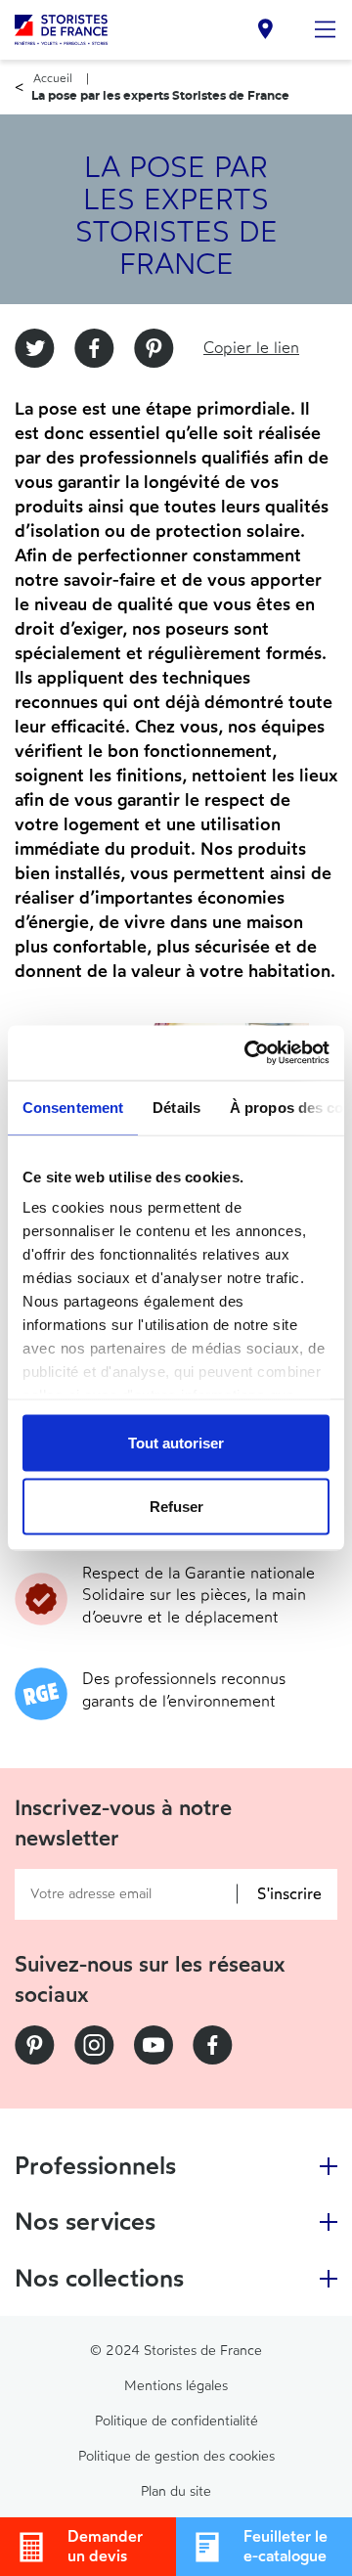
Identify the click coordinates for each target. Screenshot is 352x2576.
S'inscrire (289, 1894)
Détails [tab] (176, 1107)
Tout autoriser (176, 1442)
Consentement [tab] (73, 1107)
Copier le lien (251, 348)
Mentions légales (176, 2386)
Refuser (176, 1507)
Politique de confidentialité (176, 2421)
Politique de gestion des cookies (176, 2456)
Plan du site (176, 2491)
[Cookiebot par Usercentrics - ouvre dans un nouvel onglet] (248, 1053)
